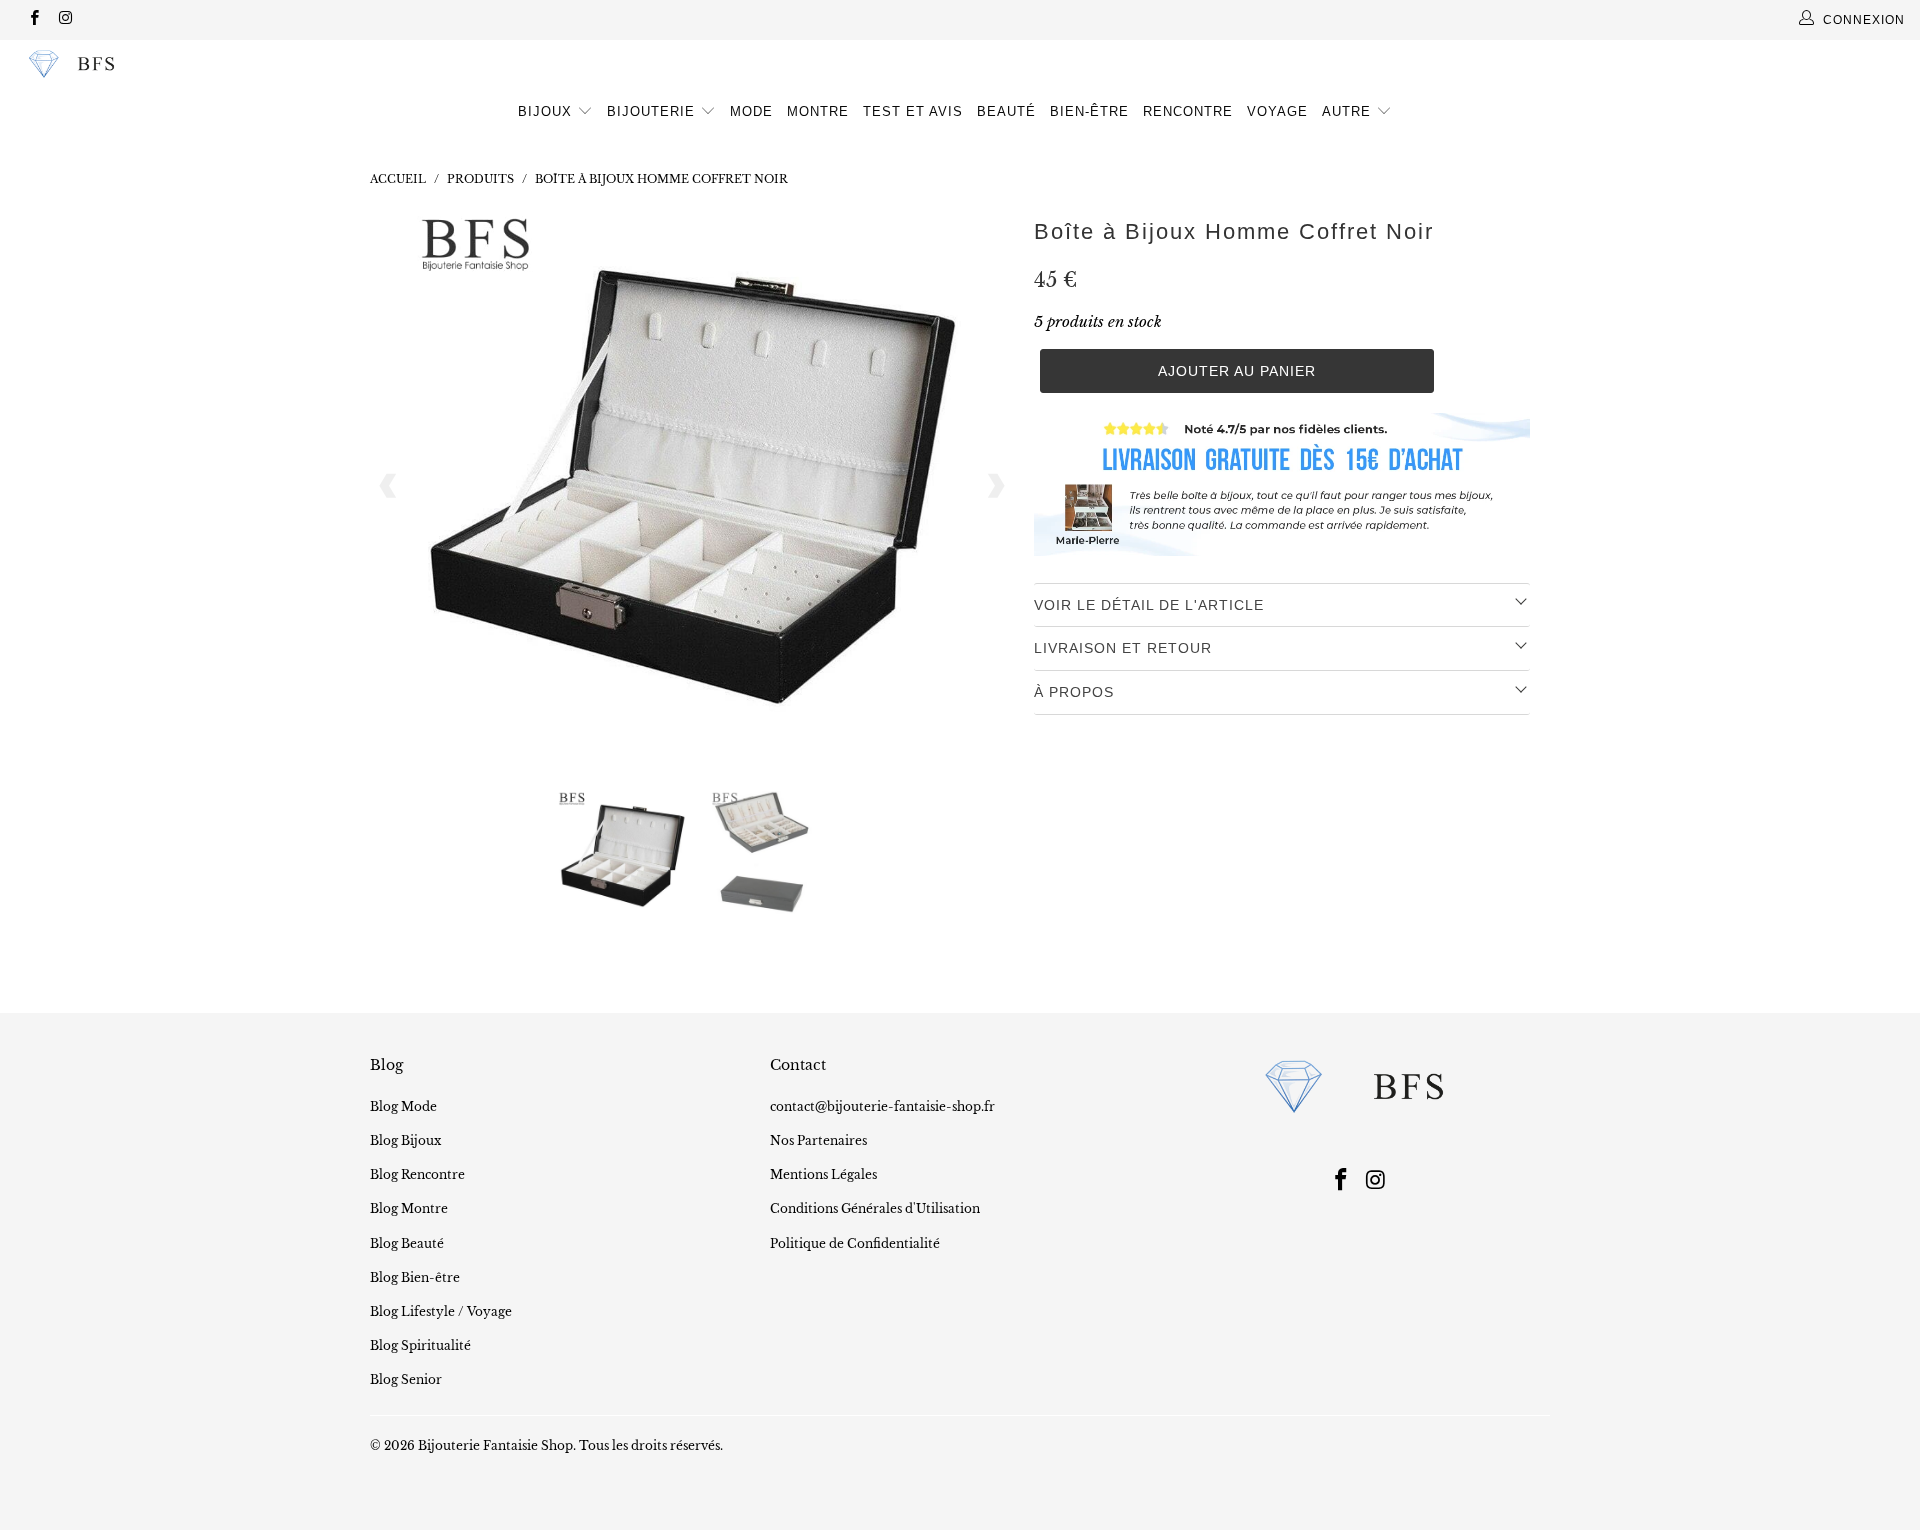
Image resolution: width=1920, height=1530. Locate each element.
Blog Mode (403, 1106)
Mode (751, 111)
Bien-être (1089, 111)
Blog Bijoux (405, 1140)
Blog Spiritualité (420, 1345)
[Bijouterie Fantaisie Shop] (163, 64)
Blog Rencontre (417, 1174)
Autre (1349, 111)
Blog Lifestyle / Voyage (441, 1311)
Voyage (1277, 111)
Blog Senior (406, 1379)
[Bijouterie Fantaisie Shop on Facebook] (33, 19)
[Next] (995, 486)
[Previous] (389, 486)
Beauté (1006, 111)
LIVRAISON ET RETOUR (1123, 648)
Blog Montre (409, 1208)
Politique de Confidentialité (855, 1243)
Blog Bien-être (415, 1277)
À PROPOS (1074, 692)
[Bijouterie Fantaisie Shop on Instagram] (64, 19)
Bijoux (547, 111)
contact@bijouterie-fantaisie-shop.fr (882, 1106)
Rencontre (1188, 111)
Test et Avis (913, 111)
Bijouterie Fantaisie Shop (495, 1445)
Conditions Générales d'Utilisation (875, 1208)
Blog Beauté (407, 1243)
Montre (818, 111)
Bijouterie (653, 111)
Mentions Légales (823, 1174)
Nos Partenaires (818, 1140)
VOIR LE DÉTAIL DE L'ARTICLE (1149, 605)
